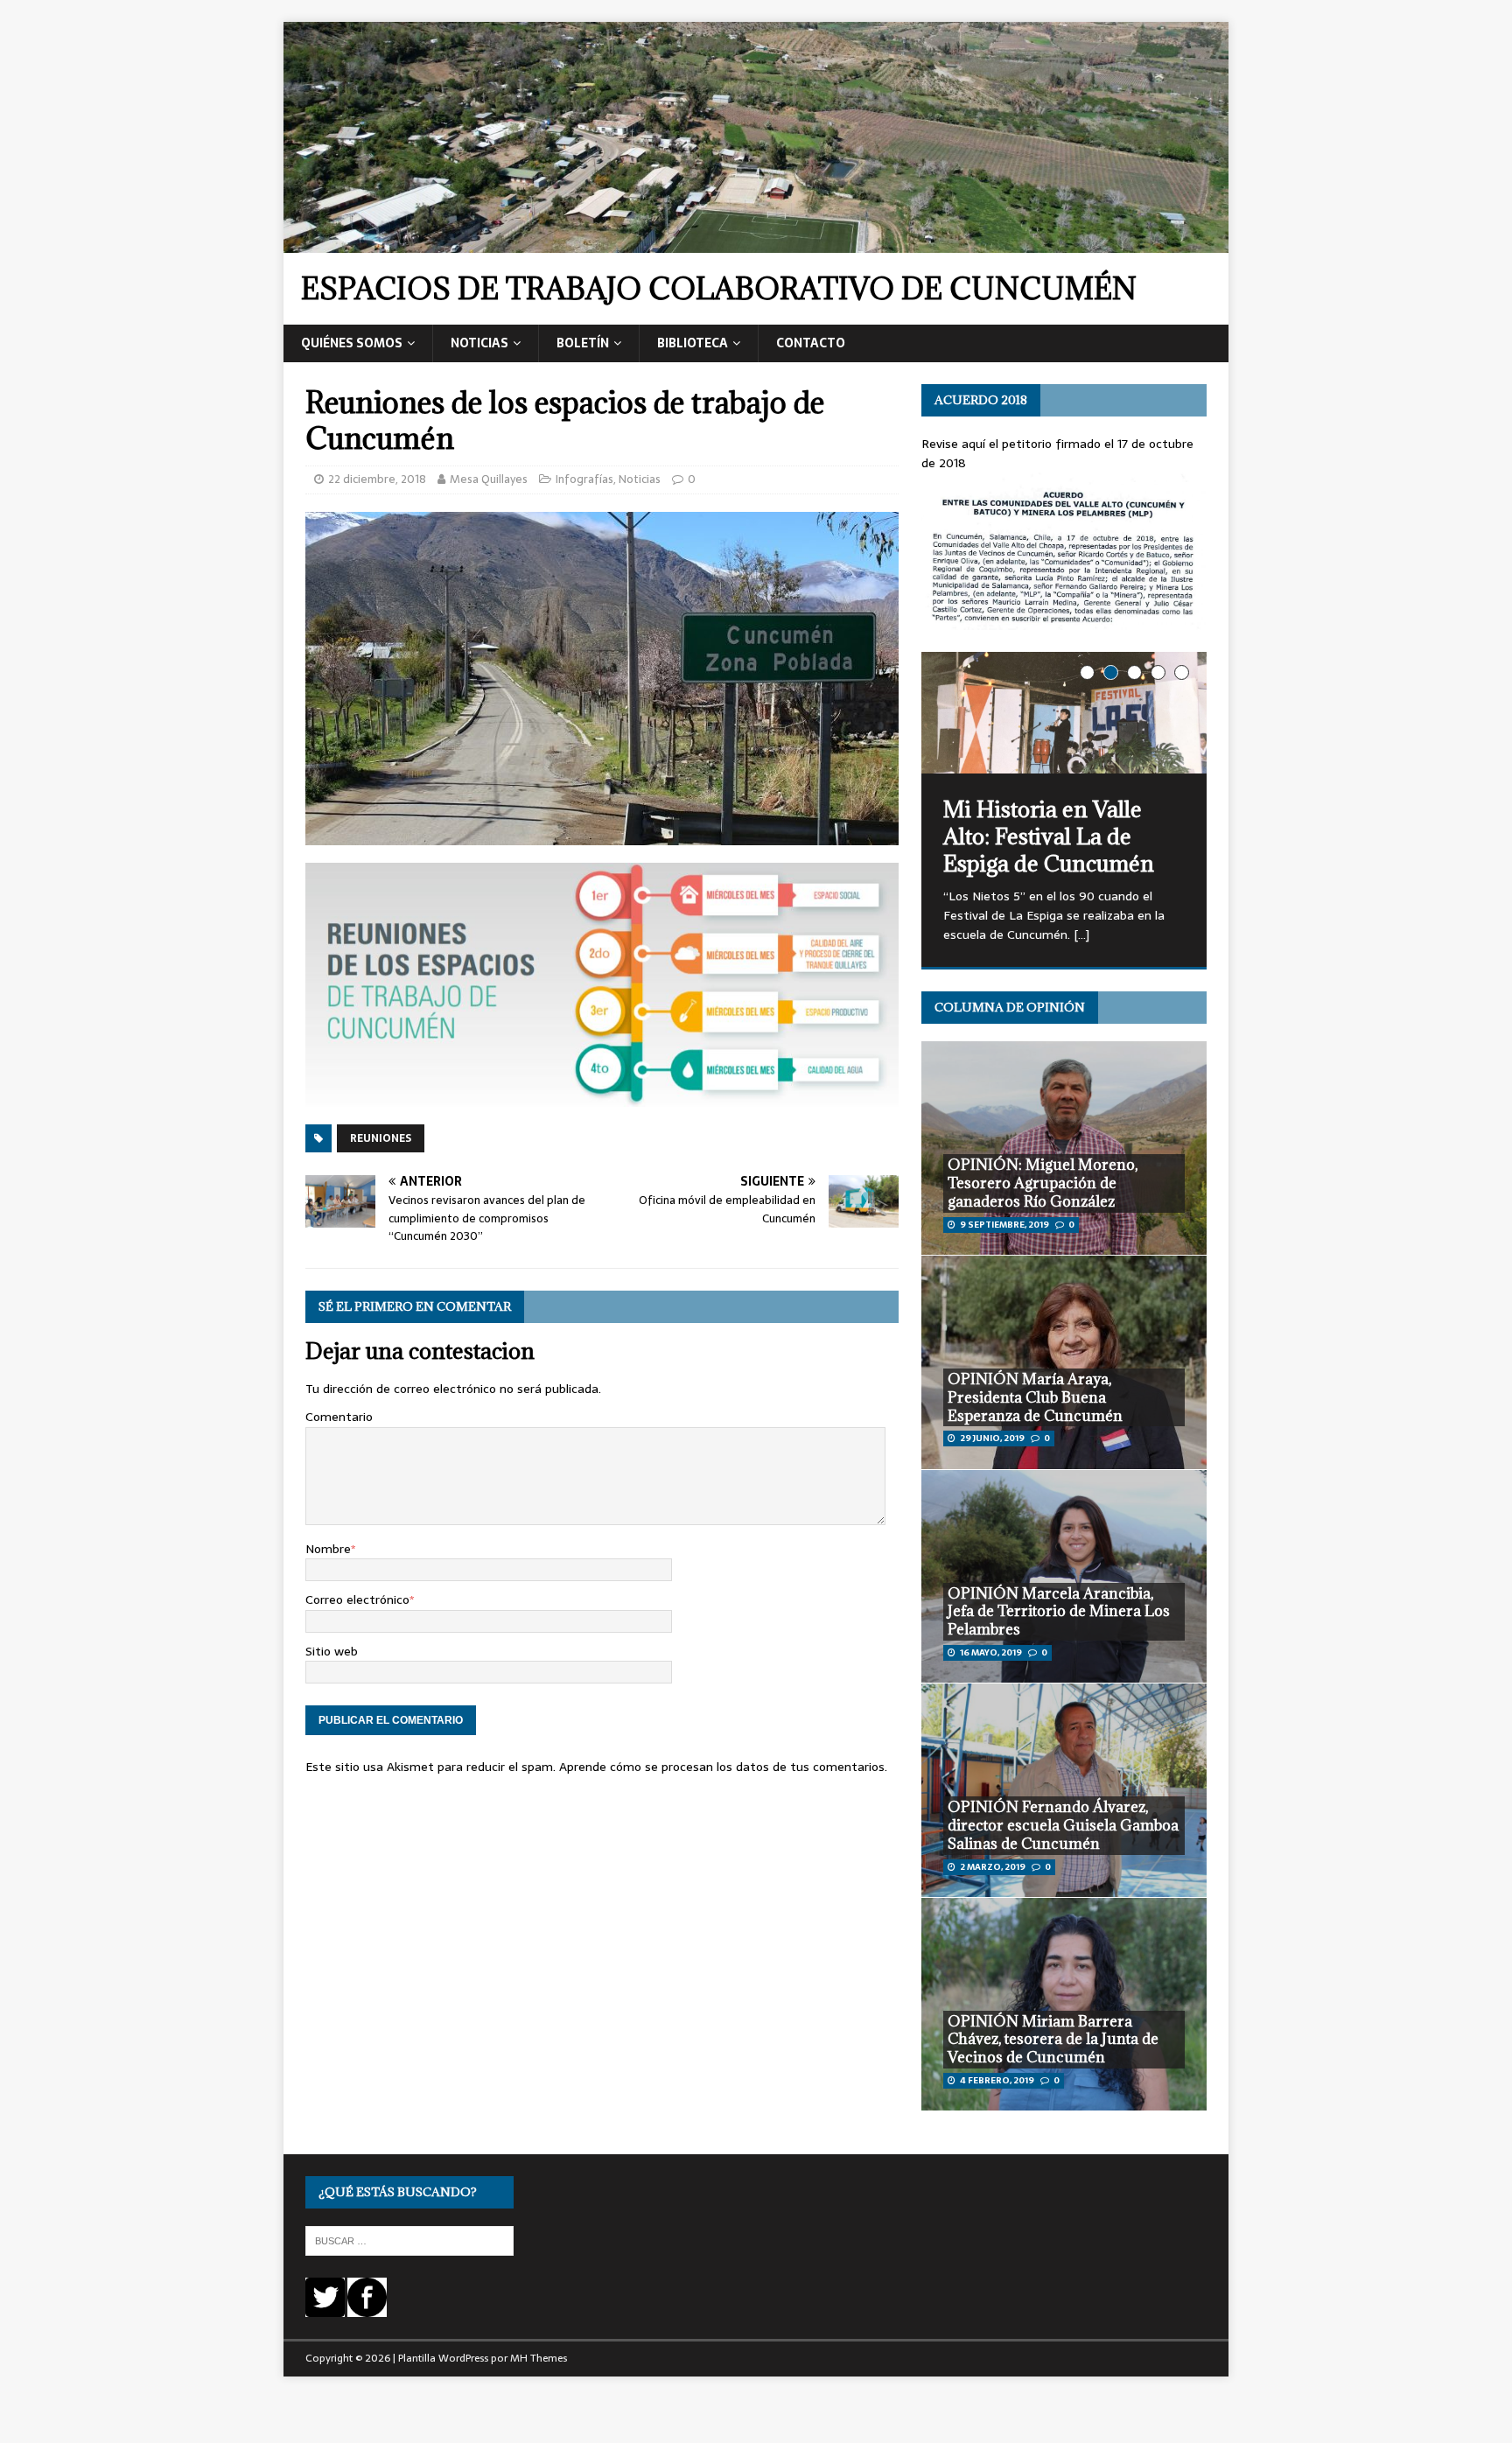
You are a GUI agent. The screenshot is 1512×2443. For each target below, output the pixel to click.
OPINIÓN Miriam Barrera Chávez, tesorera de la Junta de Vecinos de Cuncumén (1053, 2040)
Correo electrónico (357, 1599)
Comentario (339, 1417)
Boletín (583, 343)
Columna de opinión (1010, 1007)
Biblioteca (693, 343)
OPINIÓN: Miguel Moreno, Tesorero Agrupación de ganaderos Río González (1043, 1183)
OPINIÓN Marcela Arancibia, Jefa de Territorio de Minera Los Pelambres (1059, 1612)
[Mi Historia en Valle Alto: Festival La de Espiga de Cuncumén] (1064, 713)
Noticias (479, 343)
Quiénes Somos (352, 343)
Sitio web (332, 1651)
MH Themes (539, 2358)
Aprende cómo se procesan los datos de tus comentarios (722, 1767)
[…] (1081, 934)
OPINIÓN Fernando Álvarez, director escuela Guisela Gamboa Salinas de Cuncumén (1063, 1825)
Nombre (328, 1549)
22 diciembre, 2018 (377, 479)
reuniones (381, 1138)
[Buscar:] (409, 2240)
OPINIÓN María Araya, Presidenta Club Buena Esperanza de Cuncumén (1035, 1397)
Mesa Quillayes (489, 479)
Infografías (584, 479)
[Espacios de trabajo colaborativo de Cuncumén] (756, 243)
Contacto (811, 343)
